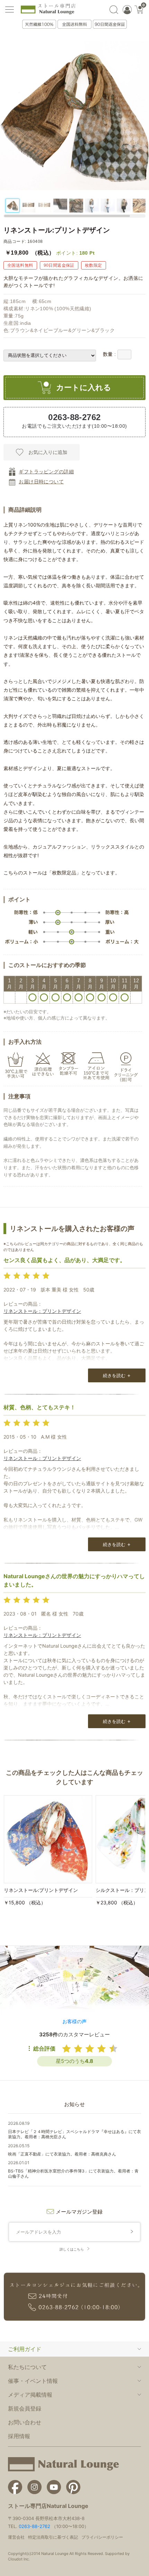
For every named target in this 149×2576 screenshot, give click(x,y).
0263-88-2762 (34, 2526)
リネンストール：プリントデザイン (42, 1311)
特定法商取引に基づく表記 (53, 2537)
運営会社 (16, 2537)
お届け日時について (41, 482)
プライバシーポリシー (102, 2537)
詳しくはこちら (72, 2249)
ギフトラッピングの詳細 (46, 472)
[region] (74, 206)
